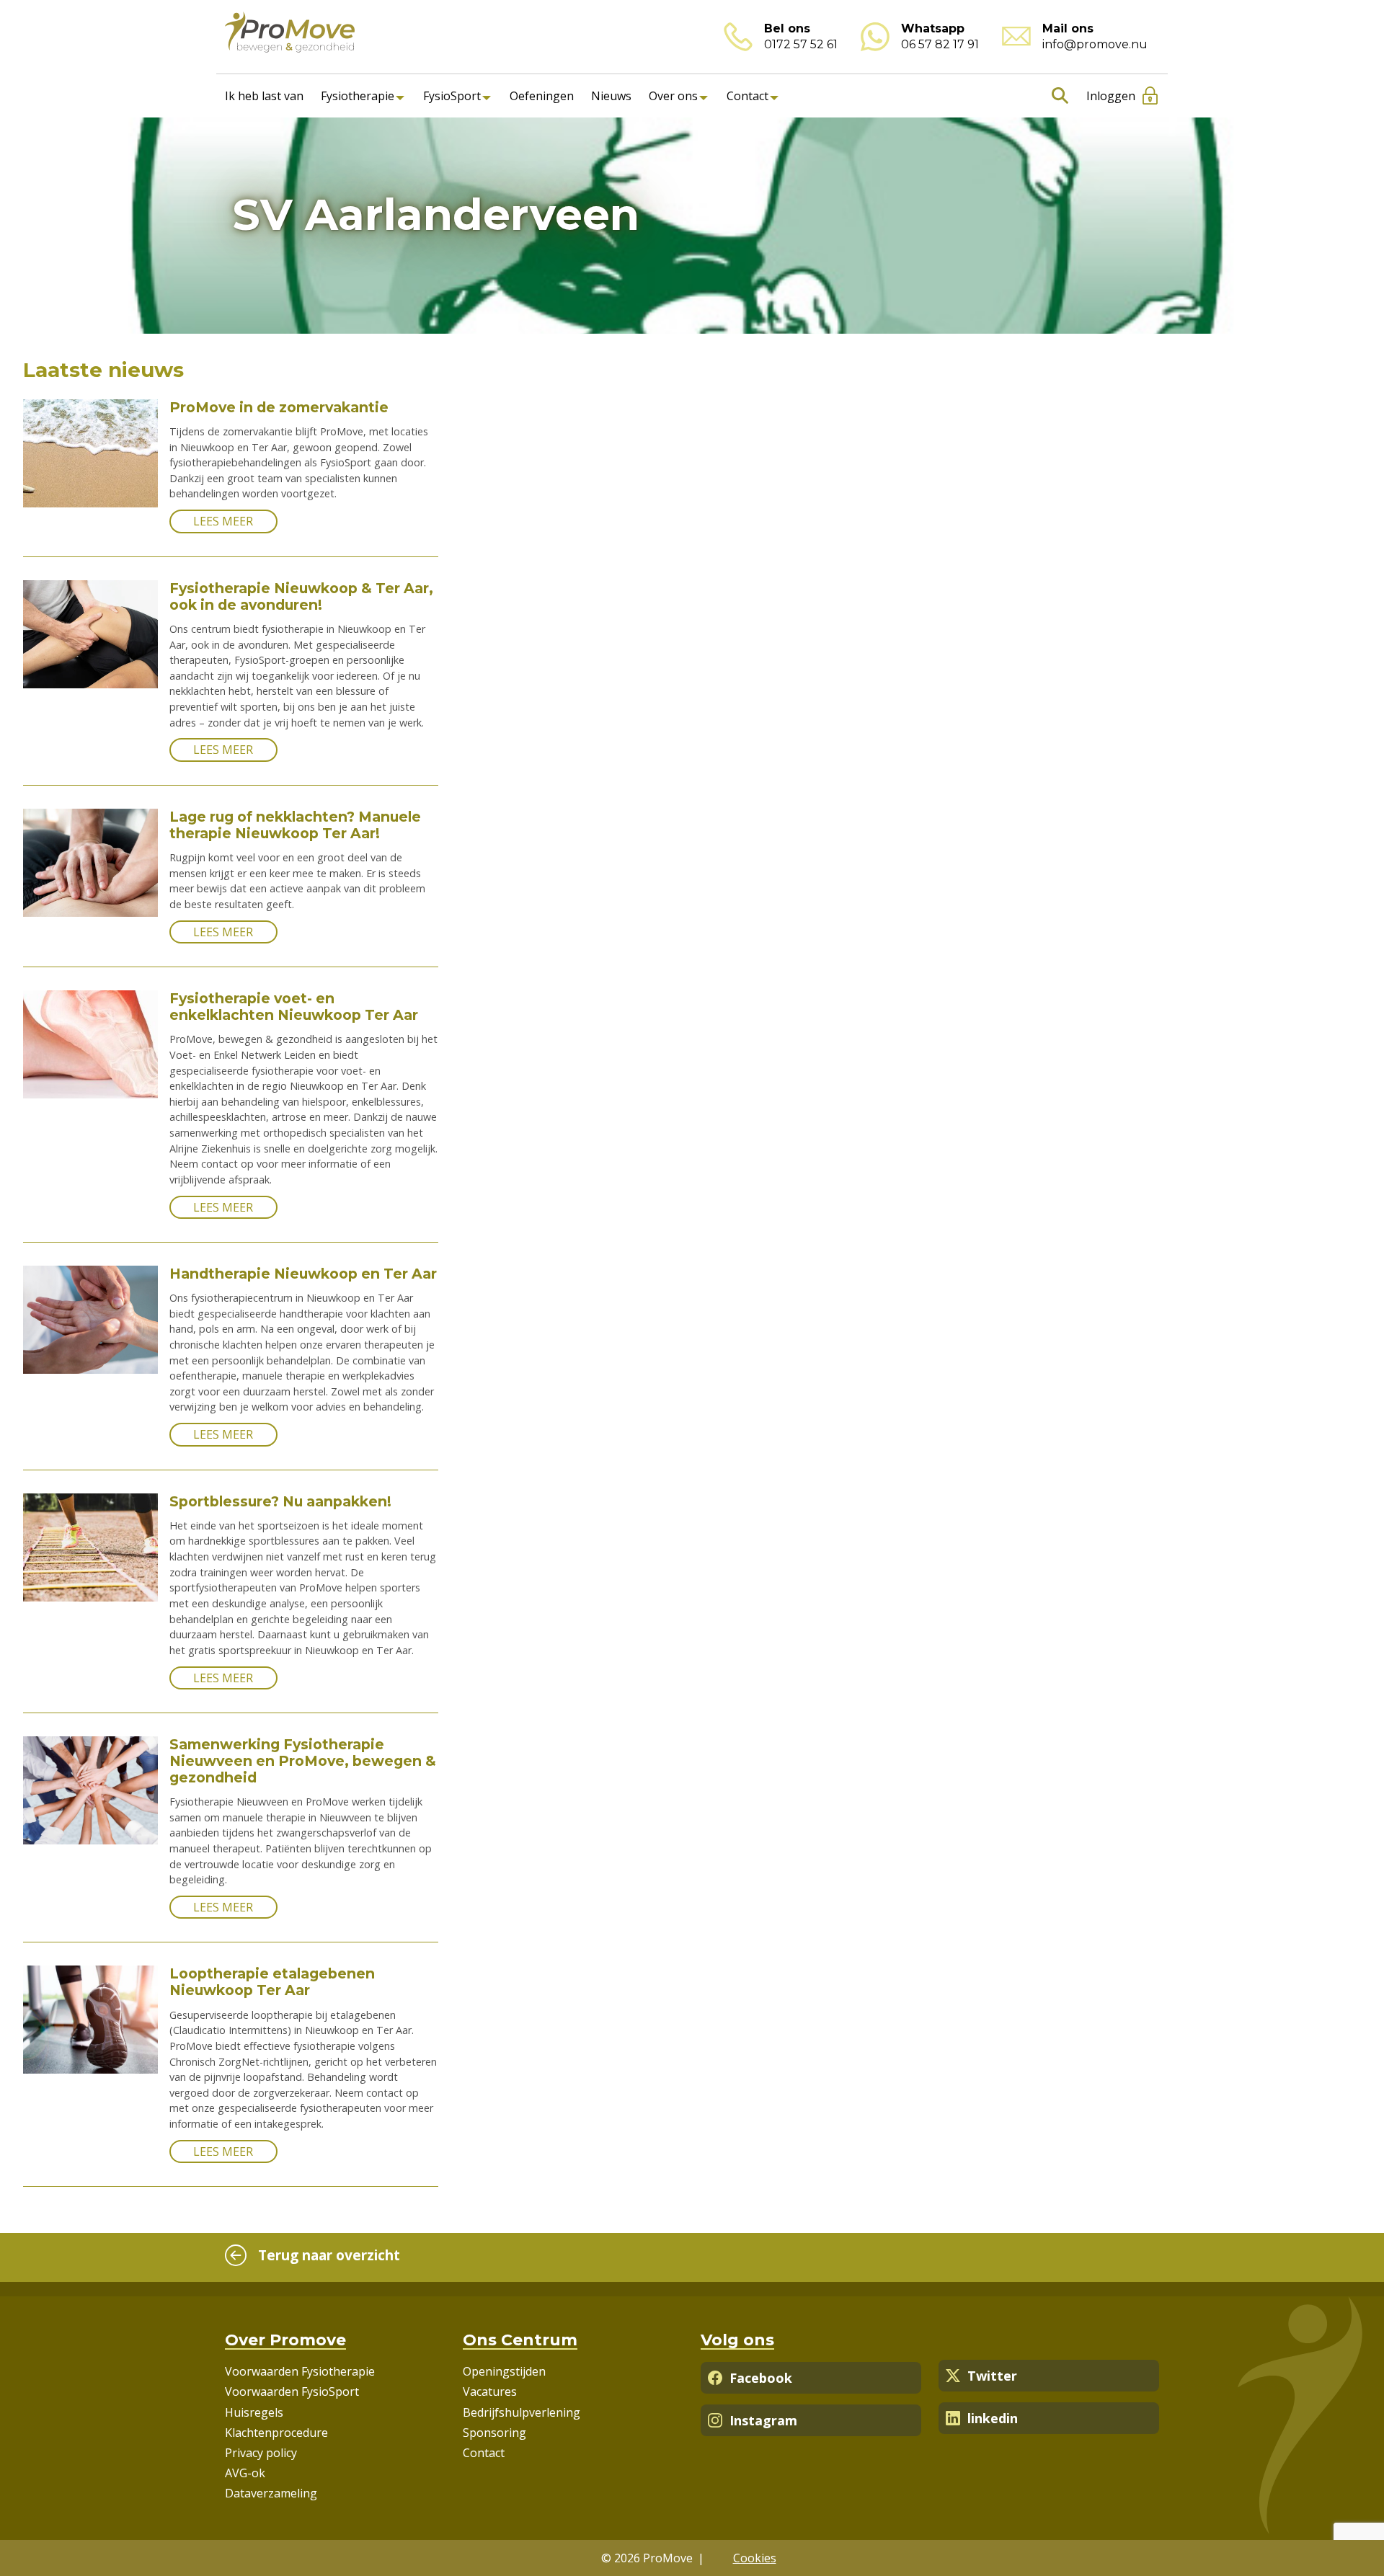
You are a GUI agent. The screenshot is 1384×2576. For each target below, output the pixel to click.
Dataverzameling (271, 2493)
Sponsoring (494, 2433)
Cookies (755, 2558)
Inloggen (1111, 96)
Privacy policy (261, 2453)
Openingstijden (504, 2371)
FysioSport (452, 96)
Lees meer (223, 521)
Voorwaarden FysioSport (292, 2391)
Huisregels (254, 2412)
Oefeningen (542, 96)
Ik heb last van (264, 96)
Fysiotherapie (358, 96)
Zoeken (1057, 96)
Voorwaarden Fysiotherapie (300, 2371)
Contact (748, 96)
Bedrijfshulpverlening (522, 2412)
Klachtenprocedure (276, 2433)
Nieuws (611, 96)
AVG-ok (245, 2473)
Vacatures (490, 2391)
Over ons (673, 96)
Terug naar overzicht (329, 2255)
